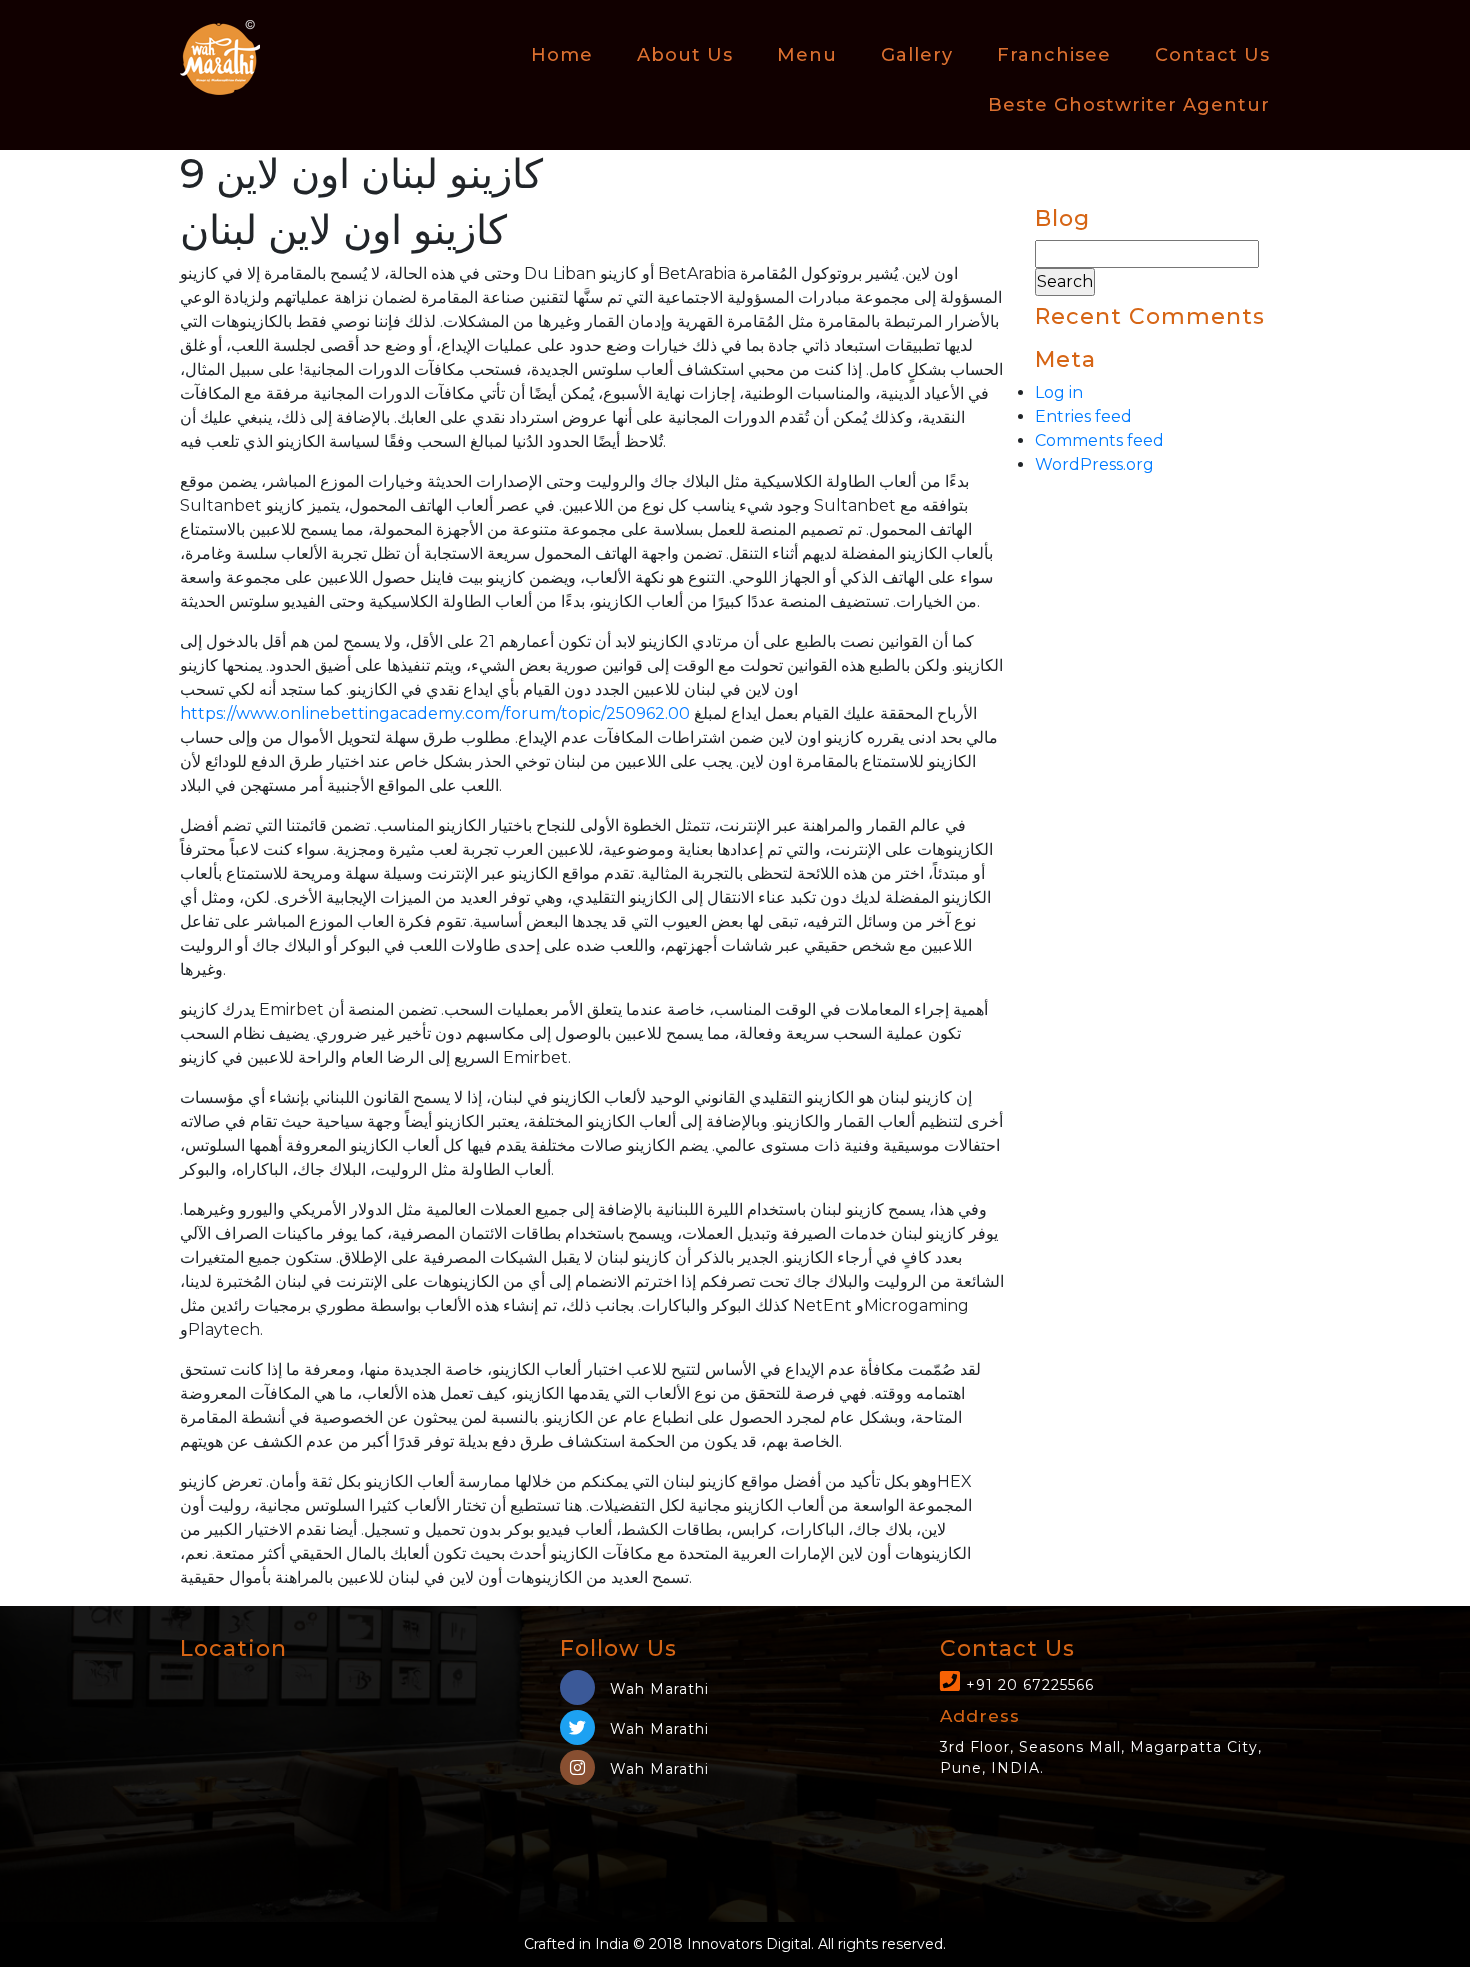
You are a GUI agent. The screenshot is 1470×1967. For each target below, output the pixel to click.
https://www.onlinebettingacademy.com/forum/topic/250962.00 (435, 713)
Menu (807, 55)
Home (562, 55)
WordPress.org (1094, 464)
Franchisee (1054, 55)
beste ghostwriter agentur (1129, 105)
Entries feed (1083, 416)
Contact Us (1212, 55)
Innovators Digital (749, 1944)
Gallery (917, 55)
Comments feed (1099, 440)
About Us (685, 55)
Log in (1059, 392)
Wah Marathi (657, 1689)
